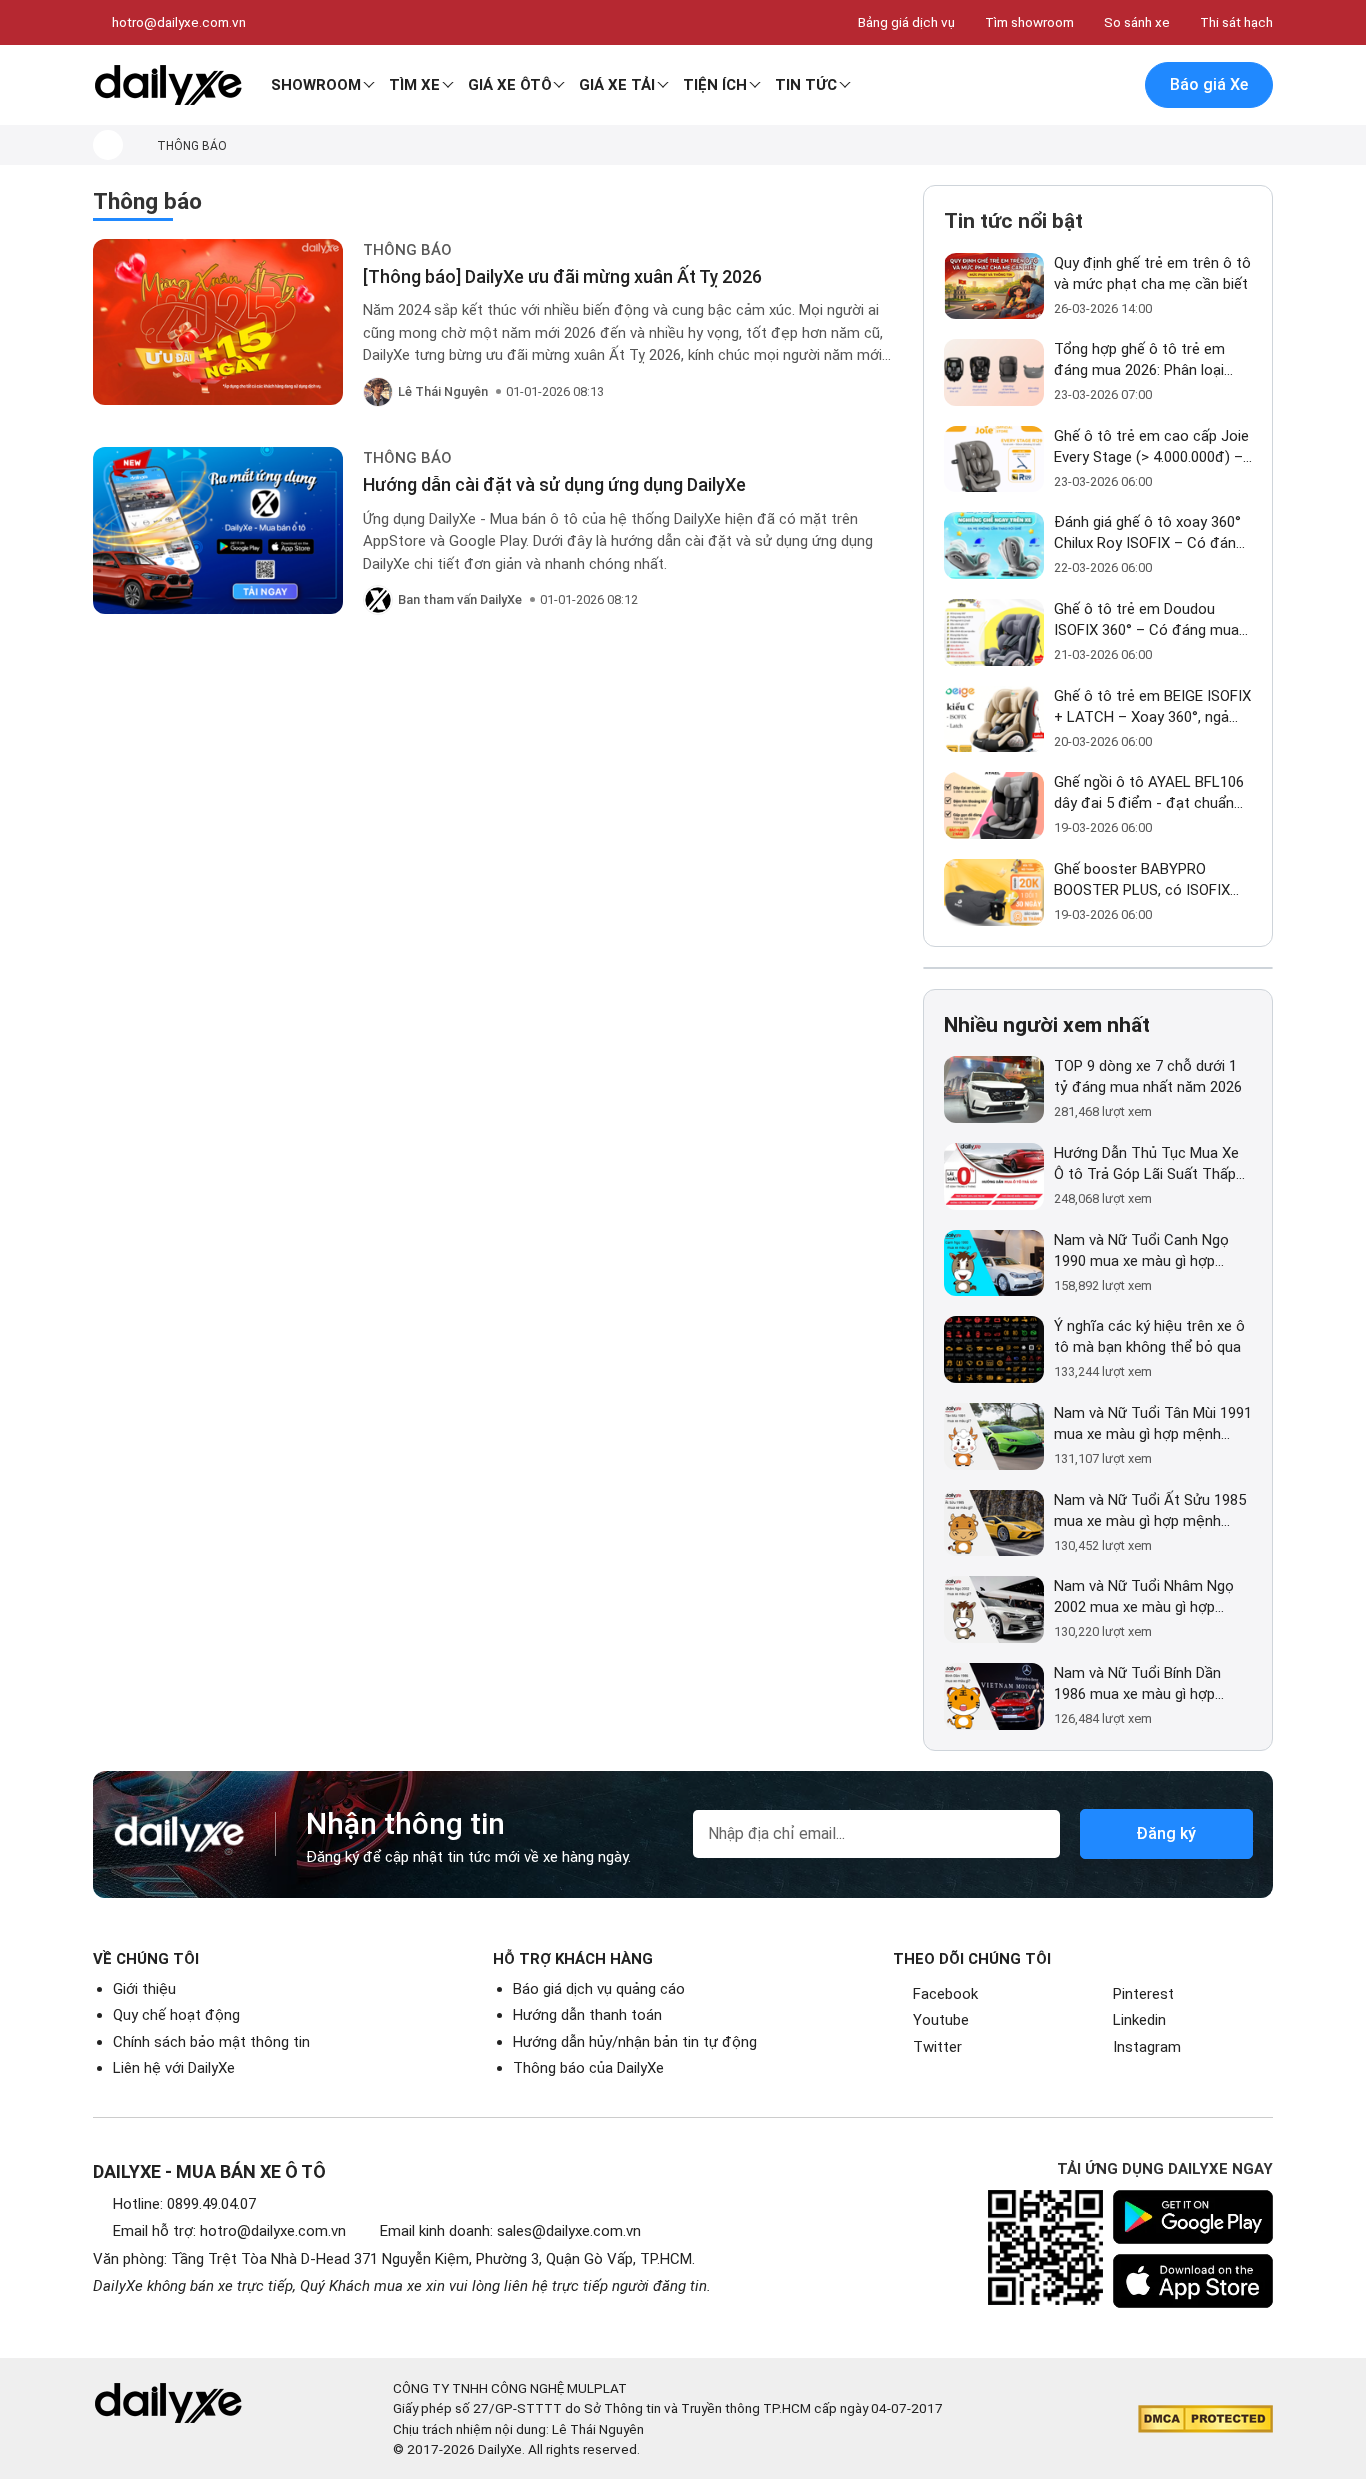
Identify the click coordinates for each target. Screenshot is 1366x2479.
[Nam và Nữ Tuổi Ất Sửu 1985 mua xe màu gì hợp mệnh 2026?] (994, 1523)
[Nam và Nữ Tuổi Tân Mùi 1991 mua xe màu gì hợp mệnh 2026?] (994, 1436)
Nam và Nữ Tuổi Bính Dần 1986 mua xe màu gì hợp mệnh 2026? (1137, 1684)
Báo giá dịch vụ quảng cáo (599, 1989)
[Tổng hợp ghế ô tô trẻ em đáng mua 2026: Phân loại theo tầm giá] (994, 372)
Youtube (941, 2020)
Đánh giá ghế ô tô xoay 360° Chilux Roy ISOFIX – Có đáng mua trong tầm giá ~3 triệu (1149, 533)
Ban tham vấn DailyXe (460, 599)
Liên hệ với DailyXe (174, 2068)
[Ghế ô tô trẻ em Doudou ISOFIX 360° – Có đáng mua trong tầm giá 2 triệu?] (994, 632)
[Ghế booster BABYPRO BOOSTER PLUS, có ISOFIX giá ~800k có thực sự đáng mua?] (994, 892)
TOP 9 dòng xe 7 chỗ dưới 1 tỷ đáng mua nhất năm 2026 (1148, 1076)
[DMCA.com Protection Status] (1205, 2419)
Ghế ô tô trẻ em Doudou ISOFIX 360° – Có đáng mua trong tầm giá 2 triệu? (1146, 620)
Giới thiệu (144, 1989)
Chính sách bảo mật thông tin (211, 2042)
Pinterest (1143, 1994)
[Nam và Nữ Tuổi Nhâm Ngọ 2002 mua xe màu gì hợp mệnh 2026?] (994, 1609)
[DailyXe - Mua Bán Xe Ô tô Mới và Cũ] (168, 85)
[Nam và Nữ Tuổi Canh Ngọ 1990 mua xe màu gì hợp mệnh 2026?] (994, 1263)
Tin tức (806, 85)
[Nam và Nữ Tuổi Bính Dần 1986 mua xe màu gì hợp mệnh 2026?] (994, 1696)
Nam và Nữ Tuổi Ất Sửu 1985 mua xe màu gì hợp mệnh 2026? (1150, 1511)
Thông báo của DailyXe (588, 2068)
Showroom (316, 85)
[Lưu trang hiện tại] (1072, 85)
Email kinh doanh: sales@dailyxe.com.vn (510, 2231)
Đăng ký (1166, 1833)
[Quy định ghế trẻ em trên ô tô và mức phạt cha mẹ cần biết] (994, 286)
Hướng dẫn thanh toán (587, 2015)
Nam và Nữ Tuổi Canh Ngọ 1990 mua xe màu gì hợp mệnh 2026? (1141, 1251)
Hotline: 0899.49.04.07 (184, 2204)
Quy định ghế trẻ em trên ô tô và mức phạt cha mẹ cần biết (1152, 273)
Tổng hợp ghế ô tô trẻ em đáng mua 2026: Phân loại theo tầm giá (1139, 360)
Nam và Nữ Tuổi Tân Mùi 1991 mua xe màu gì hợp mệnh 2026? (1153, 1424)
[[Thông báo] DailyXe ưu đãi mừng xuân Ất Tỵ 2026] (218, 322)
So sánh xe (1137, 22)
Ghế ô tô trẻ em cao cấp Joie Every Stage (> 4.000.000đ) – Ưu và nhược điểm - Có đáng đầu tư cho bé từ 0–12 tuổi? (1151, 447)
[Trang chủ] (108, 145)
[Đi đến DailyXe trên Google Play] (1193, 2217)
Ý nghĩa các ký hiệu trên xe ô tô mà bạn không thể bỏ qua (1149, 1336)
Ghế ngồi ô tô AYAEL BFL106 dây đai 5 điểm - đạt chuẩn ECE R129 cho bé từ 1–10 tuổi (1153, 793)
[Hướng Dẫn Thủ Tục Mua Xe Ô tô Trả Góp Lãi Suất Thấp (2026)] (994, 1176)
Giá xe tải (617, 85)
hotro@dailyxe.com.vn (179, 22)
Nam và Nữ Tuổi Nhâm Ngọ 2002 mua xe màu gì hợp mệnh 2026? (1144, 1597)
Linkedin (1139, 2020)
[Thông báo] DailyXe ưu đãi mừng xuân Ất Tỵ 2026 (562, 276)
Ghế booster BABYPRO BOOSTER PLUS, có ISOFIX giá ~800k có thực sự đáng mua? (1143, 880)
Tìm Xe (414, 85)
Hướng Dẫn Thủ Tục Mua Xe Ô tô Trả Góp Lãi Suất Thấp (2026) (1146, 1164)
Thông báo (407, 250)
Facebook (945, 1994)
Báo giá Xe (1209, 84)
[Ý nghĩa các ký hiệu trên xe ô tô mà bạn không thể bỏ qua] (994, 1349)
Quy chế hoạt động (176, 2015)
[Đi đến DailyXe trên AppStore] (1193, 2281)
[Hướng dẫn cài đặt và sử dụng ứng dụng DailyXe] (218, 530)
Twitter (937, 2047)
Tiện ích (715, 85)
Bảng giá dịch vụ (906, 22)
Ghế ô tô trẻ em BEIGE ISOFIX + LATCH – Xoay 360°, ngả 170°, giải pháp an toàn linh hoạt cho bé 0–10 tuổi (1152, 707)
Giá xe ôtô (510, 85)
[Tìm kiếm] (1030, 85)
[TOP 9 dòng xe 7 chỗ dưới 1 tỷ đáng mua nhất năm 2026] (994, 1089)
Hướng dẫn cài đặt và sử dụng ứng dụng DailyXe (554, 484)
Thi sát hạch (1236, 22)
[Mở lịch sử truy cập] (1114, 85)
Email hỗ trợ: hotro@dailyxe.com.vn (229, 2231)
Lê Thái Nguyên (443, 391)
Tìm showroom (1029, 22)
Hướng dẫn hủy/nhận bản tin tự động (635, 2042)
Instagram (1147, 2047)
